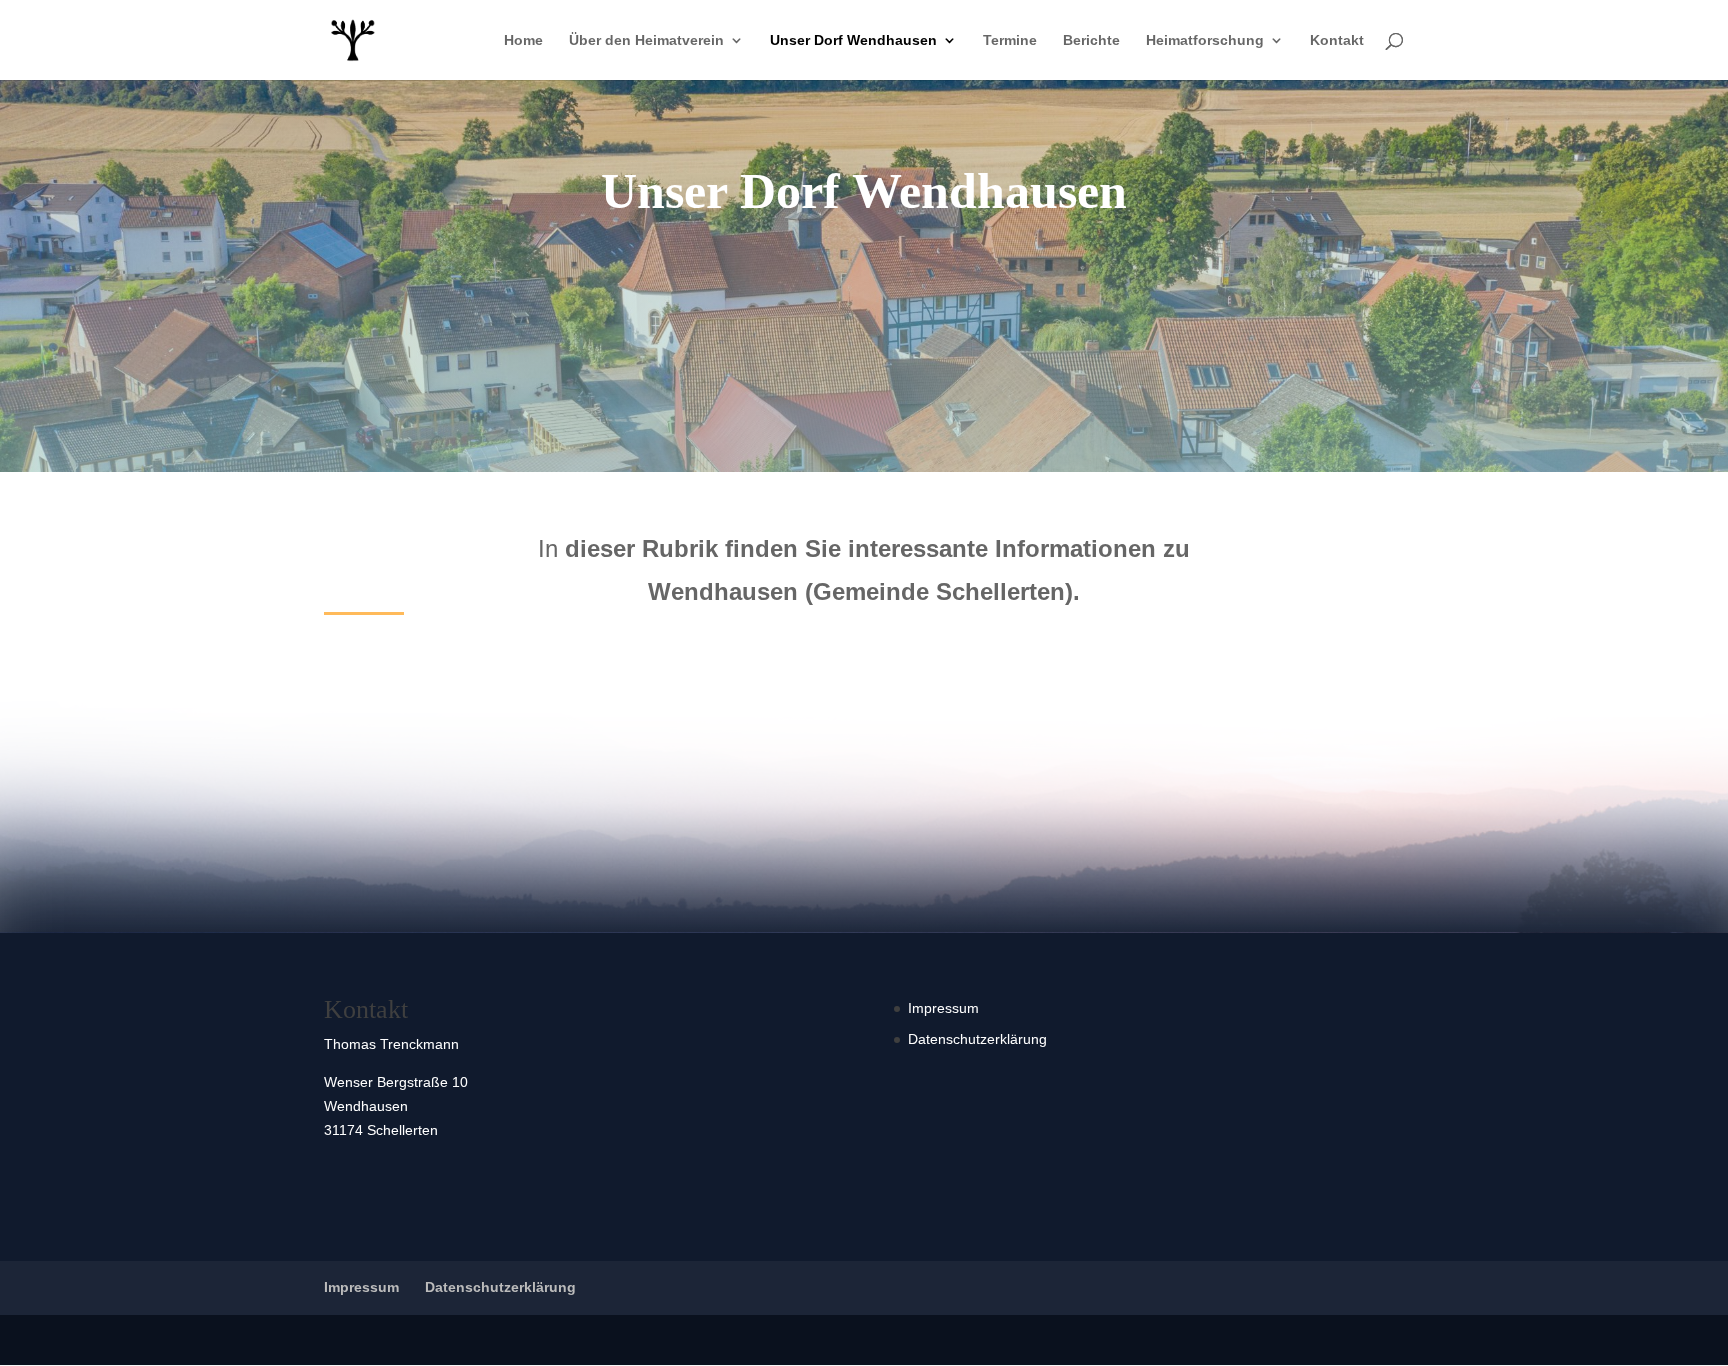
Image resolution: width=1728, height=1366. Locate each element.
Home (523, 40)
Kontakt (1337, 40)
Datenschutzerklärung (977, 1039)
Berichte (1091, 40)
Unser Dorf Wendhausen (853, 40)
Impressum (943, 1008)
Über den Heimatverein (646, 40)
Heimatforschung (1205, 40)
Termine (1010, 40)
